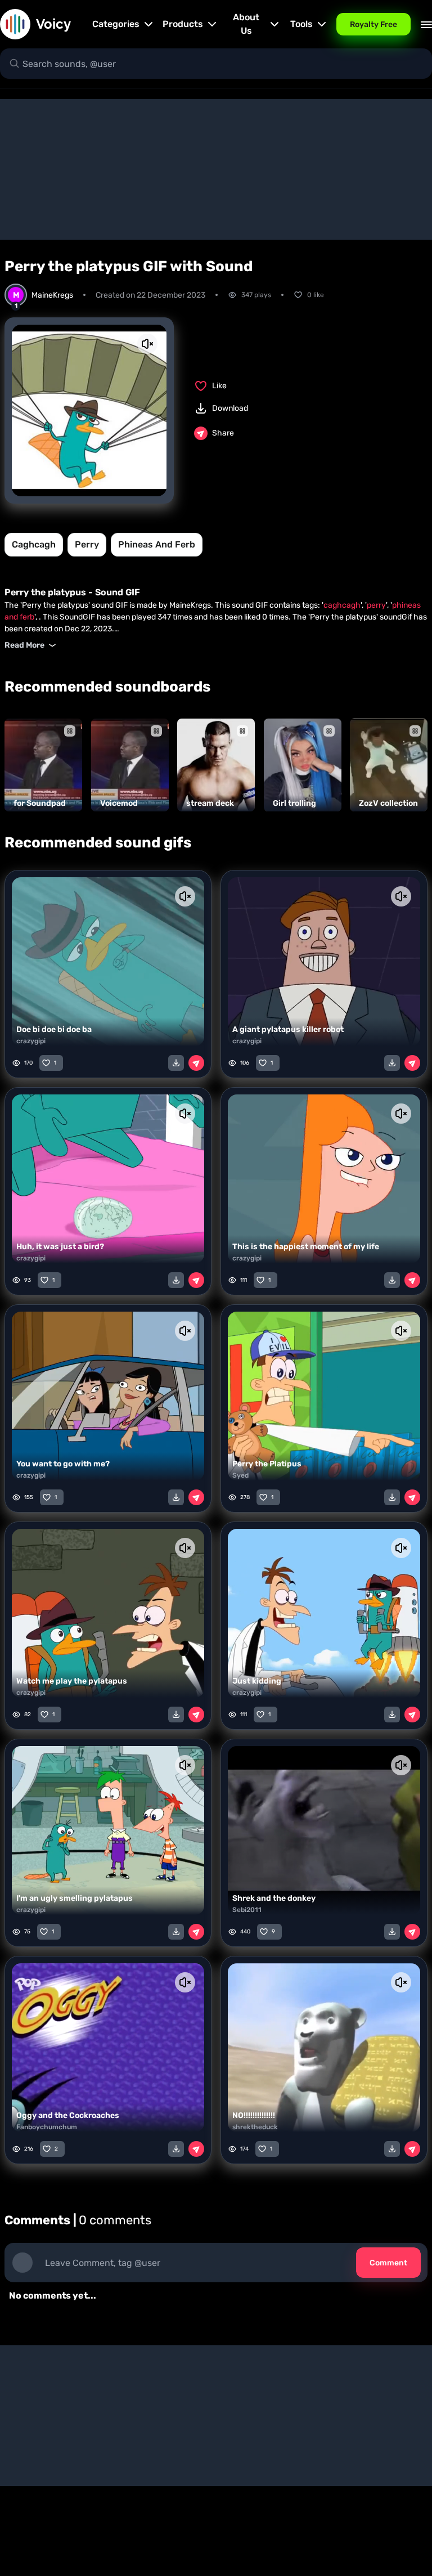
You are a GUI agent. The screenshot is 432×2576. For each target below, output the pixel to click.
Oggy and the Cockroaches (68, 2115)
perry (87, 544)
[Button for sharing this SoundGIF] (196, 1063)
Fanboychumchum (47, 2127)
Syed (240, 1475)
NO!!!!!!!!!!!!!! (254, 2115)
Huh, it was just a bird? (60, 1247)
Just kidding (257, 1681)
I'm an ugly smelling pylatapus (75, 1898)
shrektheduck (255, 2127)
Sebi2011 (247, 1910)
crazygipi (31, 1041)
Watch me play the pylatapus (72, 1681)
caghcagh (34, 544)
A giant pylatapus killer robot (288, 1029)
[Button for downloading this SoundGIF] (176, 1063)
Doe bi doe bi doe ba (54, 1029)
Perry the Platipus (267, 1464)
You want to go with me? (63, 1464)
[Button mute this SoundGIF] (147, 344)
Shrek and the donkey (274, 1898)
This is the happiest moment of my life (306, 1247)
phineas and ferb (157, 544)
